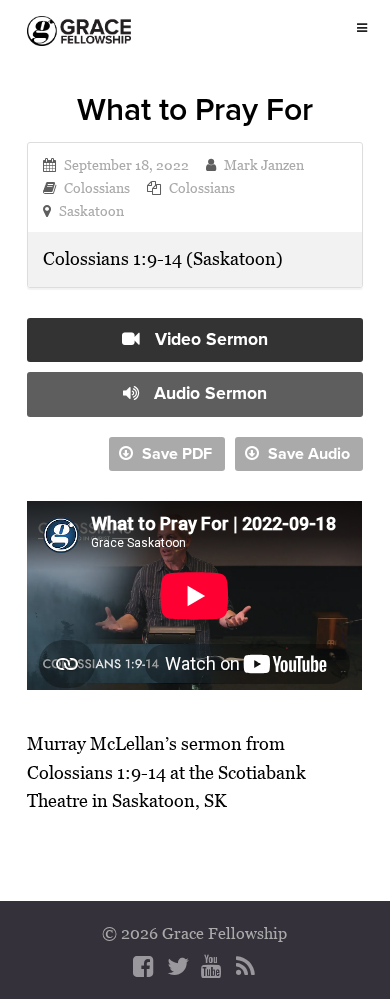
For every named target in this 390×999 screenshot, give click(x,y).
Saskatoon (91, 210)
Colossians (97, 187)
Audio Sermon (208, 393)
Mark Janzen (264, 164)
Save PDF (175, 453)
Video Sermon (209, 339)
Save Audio (307, 453)
